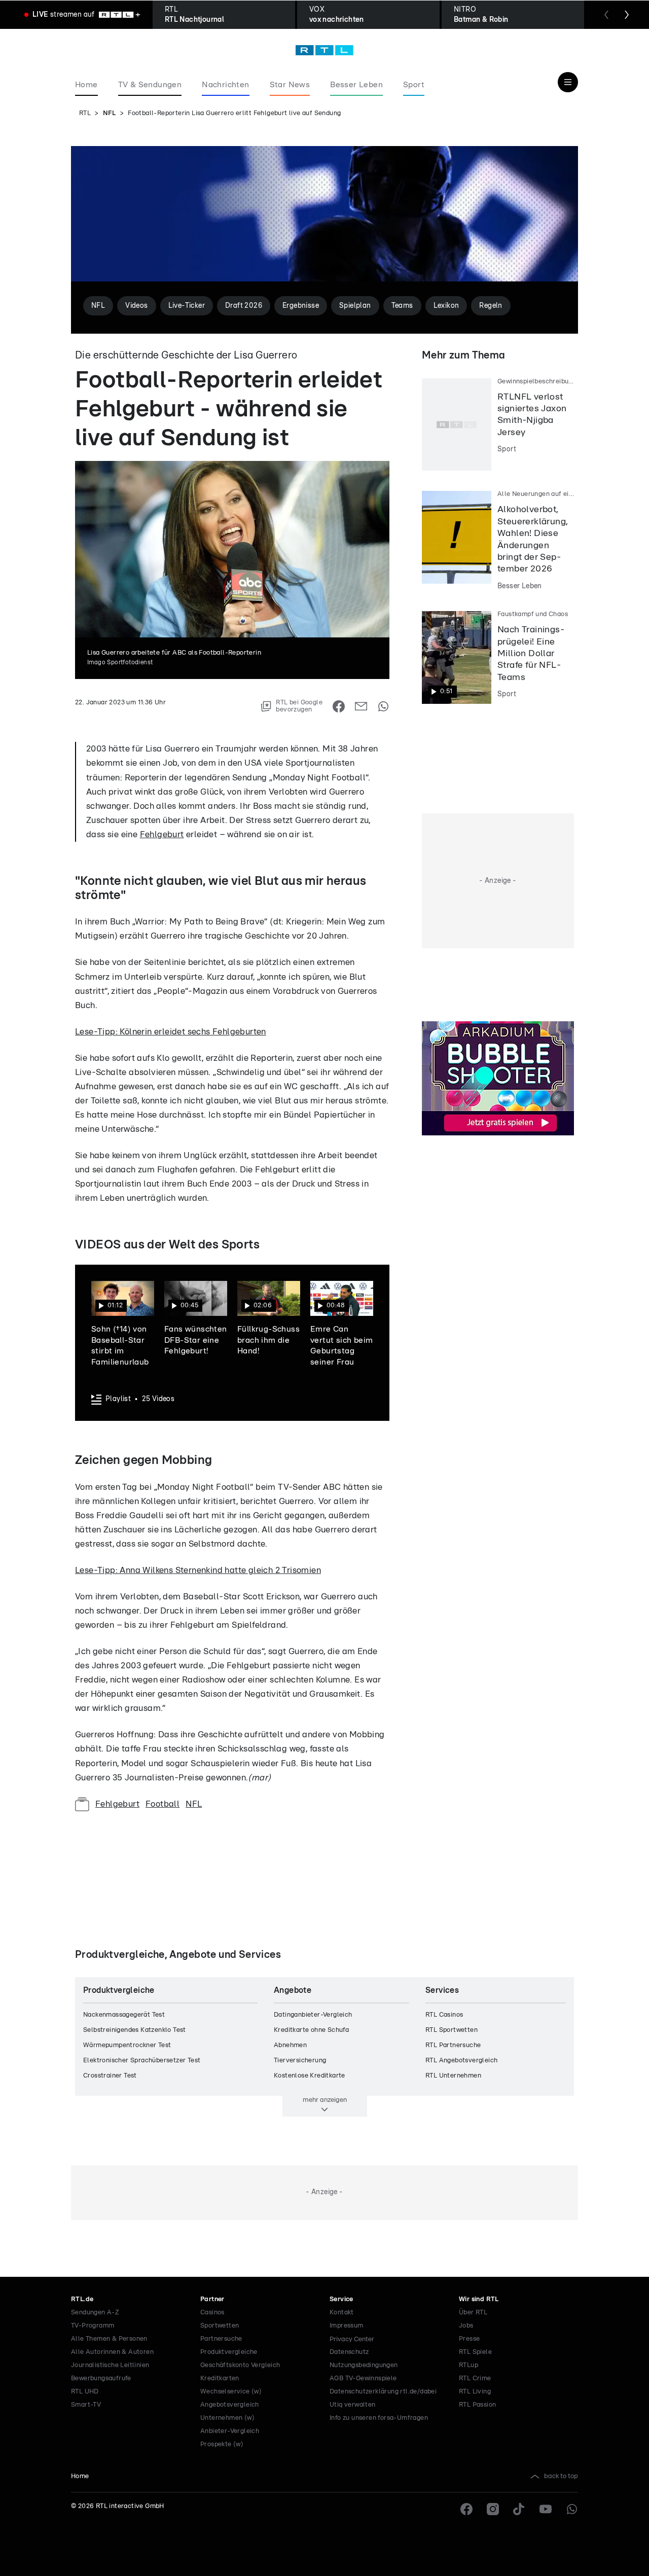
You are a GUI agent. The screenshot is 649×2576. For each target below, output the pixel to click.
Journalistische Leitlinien (110, 2365)
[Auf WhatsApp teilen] (383, 706)
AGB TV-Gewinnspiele (363, 2378)
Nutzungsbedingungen (364, 2365)
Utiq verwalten (353, 2405)
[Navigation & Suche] (568, 82)
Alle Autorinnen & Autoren (112, 2352)
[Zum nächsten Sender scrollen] (627, 15)
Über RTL (473, 2313)
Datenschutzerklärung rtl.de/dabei (383, 2392)
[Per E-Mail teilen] (361, 706)
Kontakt (342, 2313)
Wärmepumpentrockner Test (127, 2045)
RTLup (468, 2365)
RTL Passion (477, 2405)
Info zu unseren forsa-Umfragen (379, 2418)
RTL (85, 113)
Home (80, 2476)
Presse (469, 2339)
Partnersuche (221, 2339)
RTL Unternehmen (453, 2076)
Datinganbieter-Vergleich (313, 2015)
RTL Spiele (475, 2352)
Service (341, 2299)
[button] (123, 1325)
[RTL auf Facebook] (466, 2509)
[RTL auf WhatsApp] (572, 2509)
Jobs (466, 2326)
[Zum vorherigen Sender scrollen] (606, 15)
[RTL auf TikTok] (519, 2509)
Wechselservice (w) (231, 2392)
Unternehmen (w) (227, 2418)
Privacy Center (352, 2339)
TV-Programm (93, 2326)
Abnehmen (290, 2045)
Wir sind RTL (479, 2299)
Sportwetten (220, 2326)
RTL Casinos (444, 2015)
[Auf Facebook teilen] (339, 706)
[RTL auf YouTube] (546, 2509)
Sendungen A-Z (95, 2313)
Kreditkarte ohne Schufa (311, 2030)
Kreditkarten (220, 2378)
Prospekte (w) (222, 2444)
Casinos (212, 2313)
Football (163, 1804)
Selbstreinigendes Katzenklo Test (135, 2030)
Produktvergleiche (229, 2352)
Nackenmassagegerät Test (124, 2015)
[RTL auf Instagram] (493, 2509)
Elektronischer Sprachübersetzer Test (142, 2061)
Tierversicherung (300, 2061)
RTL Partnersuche (453, 2045)
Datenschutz (349, 2352)
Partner (212, 2299)
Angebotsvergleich (230, 2405)
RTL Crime (475, 2378)
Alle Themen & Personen (109, 2339)
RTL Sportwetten (452, 2030)
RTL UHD (85, 2392)
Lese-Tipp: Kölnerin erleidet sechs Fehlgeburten (171, 1032)
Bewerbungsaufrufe (101, 2378)
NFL (110, 113)
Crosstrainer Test (110, 2076)
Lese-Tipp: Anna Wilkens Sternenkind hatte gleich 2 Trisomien (198, 1570)
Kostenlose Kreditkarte (310, 2076)
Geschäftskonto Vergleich (240, 2365)
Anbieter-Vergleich (230, 2431)
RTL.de (82, 2299)
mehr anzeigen (325, 2100)
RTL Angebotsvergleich (461, 2061)
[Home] (324, 50)
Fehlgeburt (162, 834)
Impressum (347, 2326)
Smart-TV (86, 2405)
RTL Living (475, 2392)
